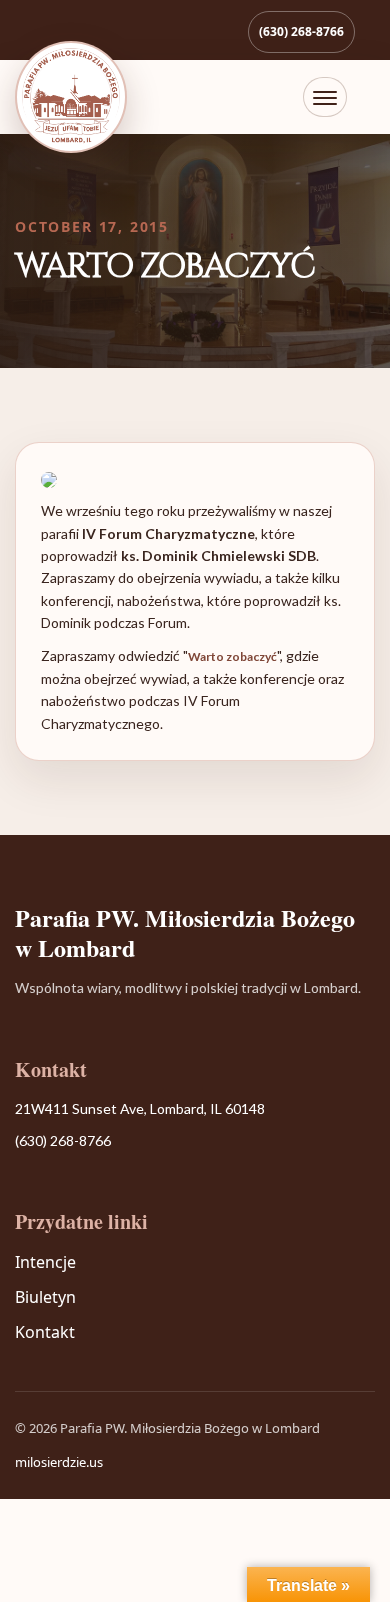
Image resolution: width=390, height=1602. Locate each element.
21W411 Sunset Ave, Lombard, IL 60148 (140, 1108)
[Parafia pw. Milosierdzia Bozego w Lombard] (71, 97)
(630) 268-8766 (301, 31)
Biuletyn (45, 1297)
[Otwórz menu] (325, 97)
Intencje (45, 1262)
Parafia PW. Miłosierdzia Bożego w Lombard (185, 933)
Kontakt (45, 1332)
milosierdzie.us (59, 1462)
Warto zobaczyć (232, 656)
